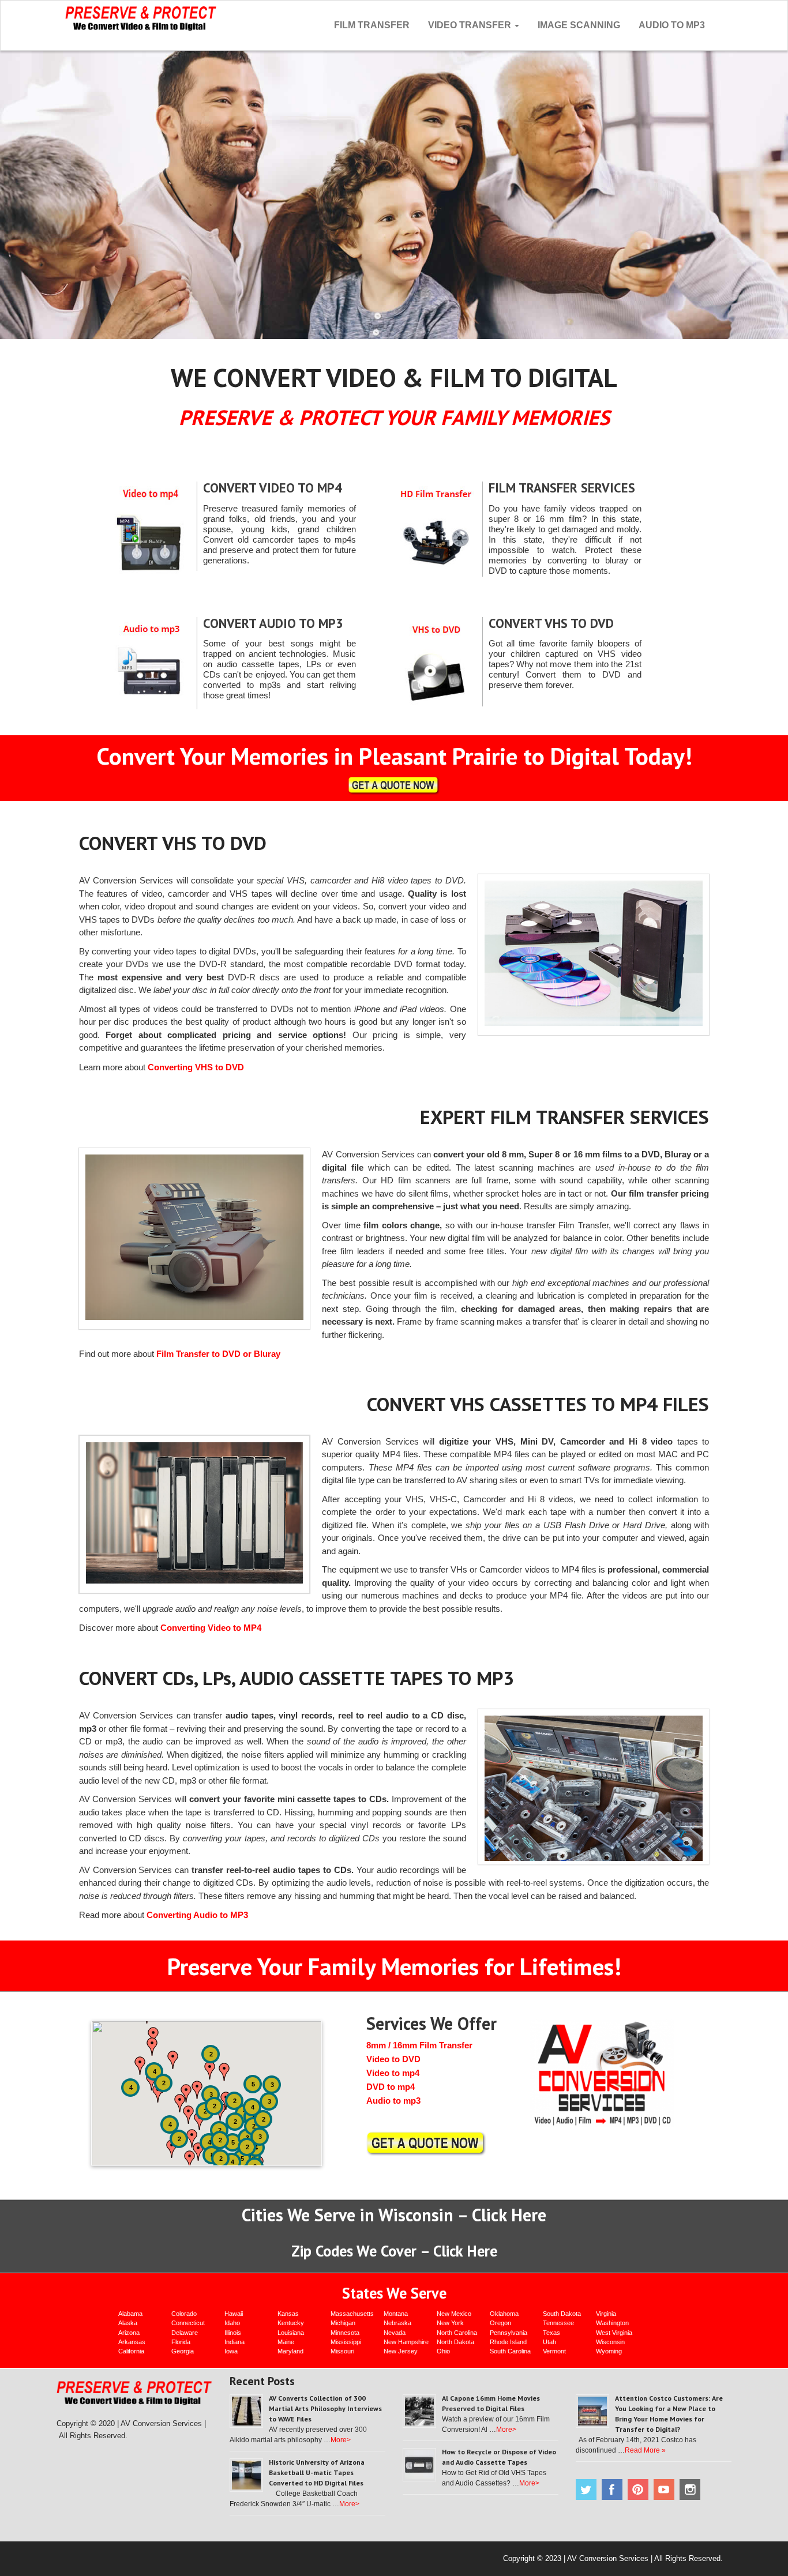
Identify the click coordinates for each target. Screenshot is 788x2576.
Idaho (232, 2323)
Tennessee (558, 2323)
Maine (286, 2342)
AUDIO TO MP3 (672, 25)
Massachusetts (352, 2314)
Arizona (129, 2333)
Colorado (184, 2314)
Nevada (395, 2333)
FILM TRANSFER (372, 25)
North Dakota (455, 2342)
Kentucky (291, 2323)
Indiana (234, 2342)
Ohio (443, 2351)
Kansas (288, 2314)
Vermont (554, 2351)
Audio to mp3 (393, 2101)
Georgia (183, 2351)
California (131, 2351)
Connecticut (188, 2323)
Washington (612, 2323)
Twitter (586, 2489)
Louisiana (291, 2333)
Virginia (606, 2314)
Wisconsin (610, 2342)
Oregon (500, 2323)
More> (341, 2440)
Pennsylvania (509, 2333)
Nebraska (397, 2323)
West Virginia (614, 2333)
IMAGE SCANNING (579, 25)
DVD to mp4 (391, 2087)
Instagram (690, 2489)
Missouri (342, 2351)
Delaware (185, 2333)
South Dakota (562, 2314)
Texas (551, 2333)
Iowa (231, 2351)
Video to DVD (393, 2059)
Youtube (664, 2489)
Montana (396, 2314)
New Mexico (454, 2314)
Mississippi (346, 2342)
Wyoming (609, 2351)
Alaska (128, 2323)
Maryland (290, 2351)
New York (450, 2323)
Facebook (612, 2489)
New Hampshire (406, 2342)
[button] (140, 2066)
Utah (549, 2342)
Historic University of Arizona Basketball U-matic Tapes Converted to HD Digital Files (317, 2472)
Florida (181, 2342)
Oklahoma (504, 2314)
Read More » (645, 2450)
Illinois (233, 2333)
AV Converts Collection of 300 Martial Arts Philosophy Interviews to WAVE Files (325, 2408)
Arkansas (132, 2342)
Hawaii (234, 2314)
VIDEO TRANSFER (471, 25)
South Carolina (510, 2351)
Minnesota (345, 2333)
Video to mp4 (393, 2073)
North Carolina (457, 2333)
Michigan (343, 2323)
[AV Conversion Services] (141, 17)
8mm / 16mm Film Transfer (419, 2045)
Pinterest (638, 2489)
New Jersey (401, 2351)
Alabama (130, 2314)
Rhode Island (508, 2342)
